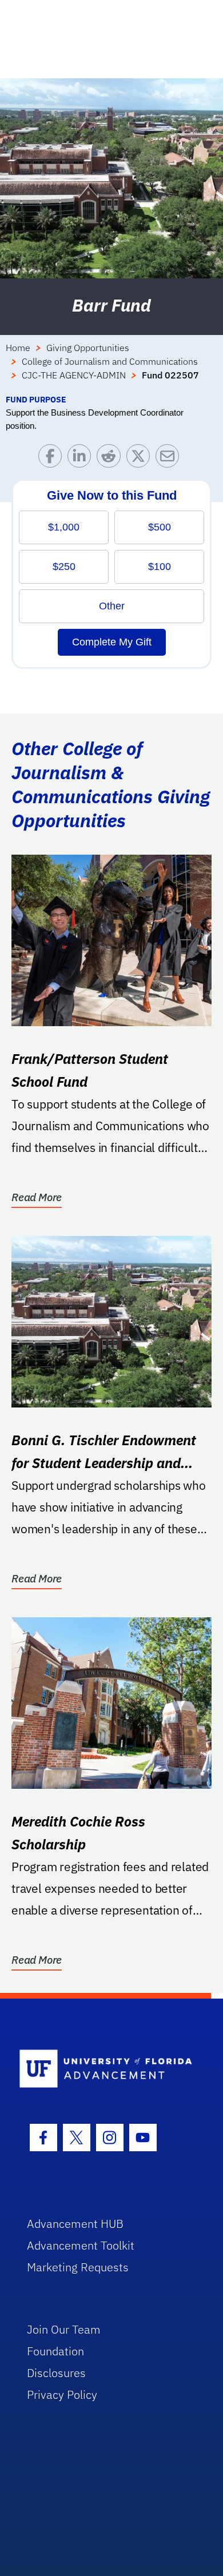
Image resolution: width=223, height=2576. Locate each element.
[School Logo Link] (105, 2069)
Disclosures (56, 2373)
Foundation (55, 2351)
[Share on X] (141, 459)
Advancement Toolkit (81, 2245)
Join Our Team (64, 2329)
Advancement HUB (75, 2224)
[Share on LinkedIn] (82, 459)
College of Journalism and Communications (110, 361)
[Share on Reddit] (111, 459)
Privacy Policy (62, 2394)
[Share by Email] (170, 459)
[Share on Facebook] (53, 459)
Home (18, 348)
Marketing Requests (78, 2267)
